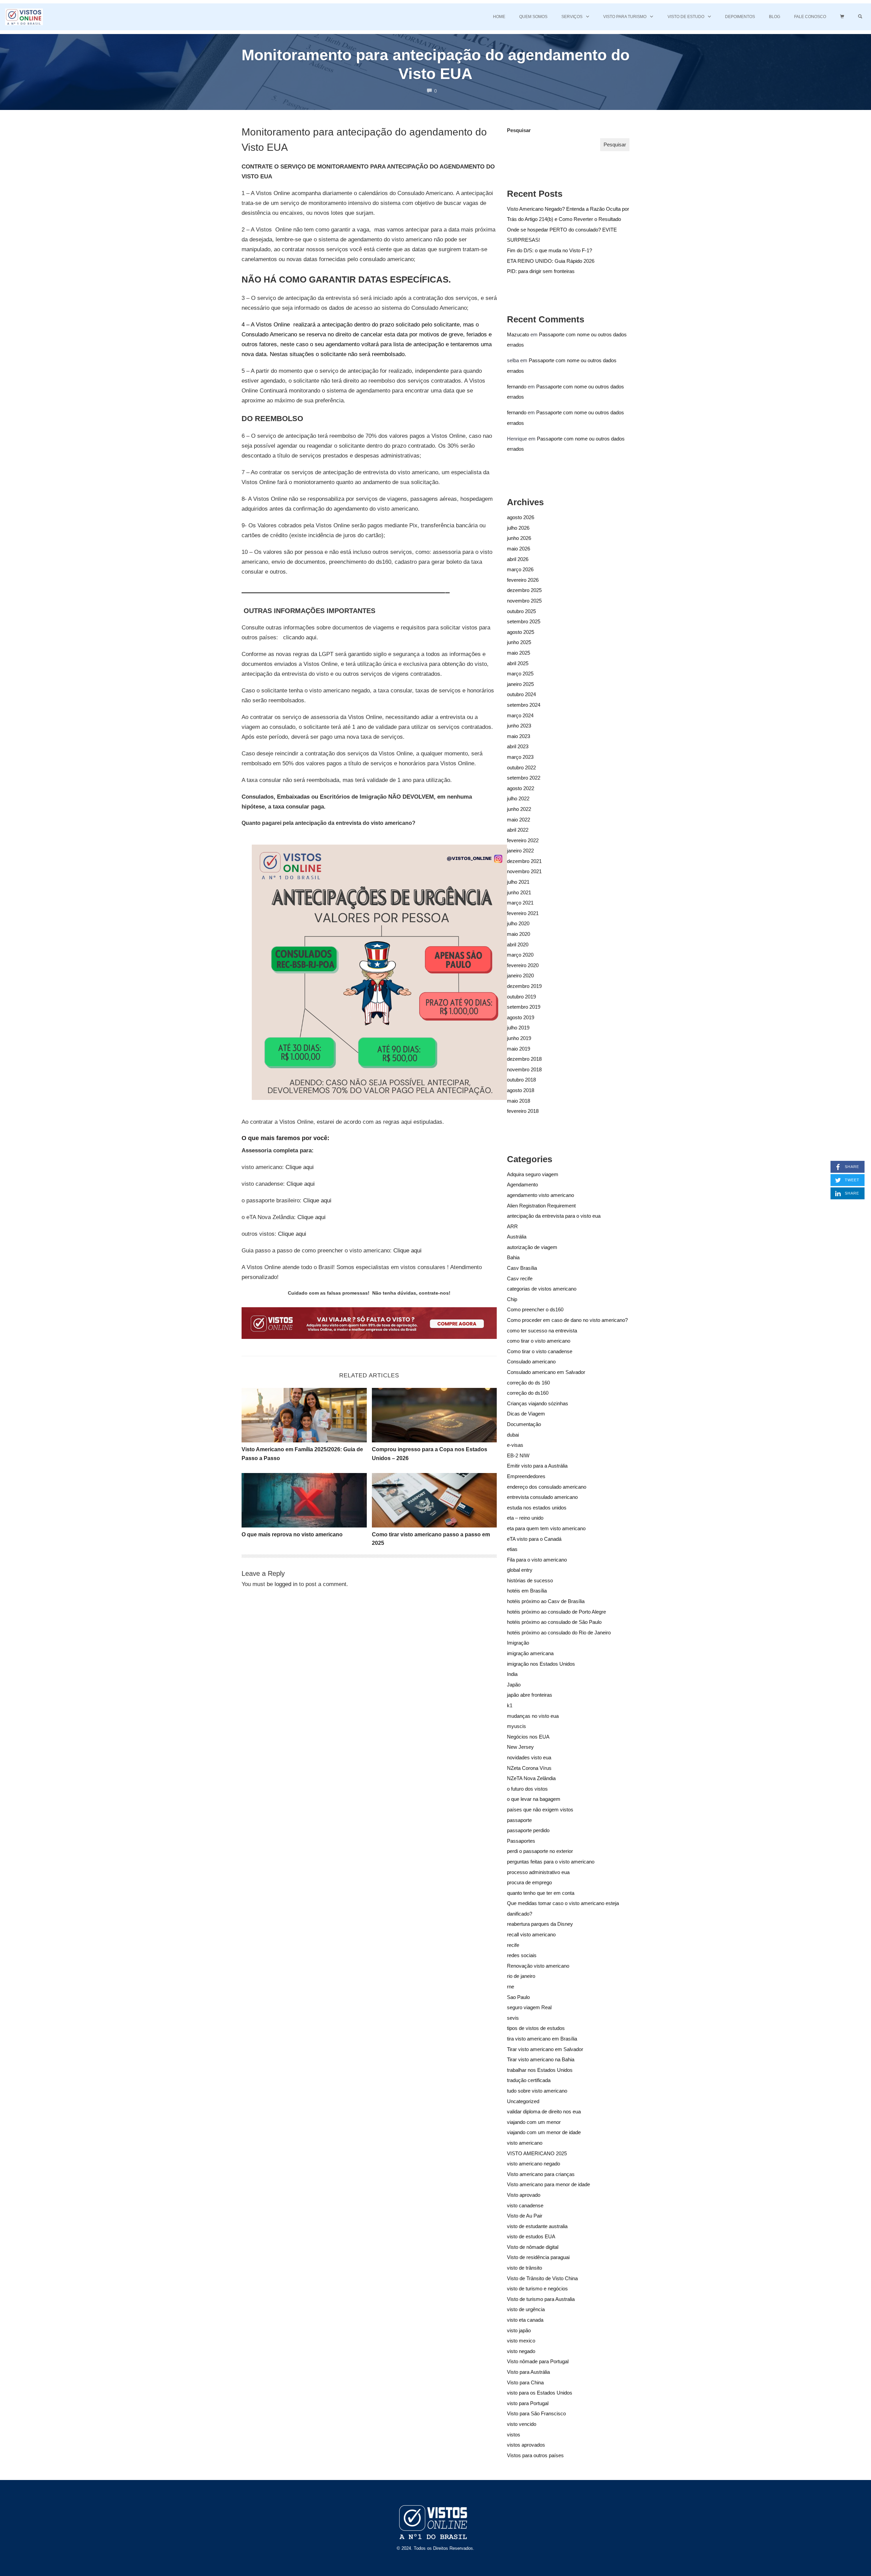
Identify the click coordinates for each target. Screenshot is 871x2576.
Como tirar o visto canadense (540, 1351)
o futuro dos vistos (527, 1789)
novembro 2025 (524, 601)
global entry (520, 1570)
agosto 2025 (521, 632)
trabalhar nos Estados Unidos (540, 2070)
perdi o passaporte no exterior (540, 1851)
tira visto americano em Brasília (542, 2039)
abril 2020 (518, 945)
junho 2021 (519, 892)
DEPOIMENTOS (740, 17)
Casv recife (520, 1278)
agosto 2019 (521, 1017)
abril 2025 (518, 663)
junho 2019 (519, 1038)
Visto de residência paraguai (538, 2257)
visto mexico (521, 2341)
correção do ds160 (528, 1393)
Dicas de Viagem (526, 1414)
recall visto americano (531, 1934)
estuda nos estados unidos (537, 1508)
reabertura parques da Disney (540, 1924)
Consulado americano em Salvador (546, 1372)
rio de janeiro (521, 1976)
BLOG (775, 17)
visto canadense (525, 2205)
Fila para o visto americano (537, 1560)
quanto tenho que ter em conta (541, 1893)
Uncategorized (523, 2101)
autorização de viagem (532, 1247)
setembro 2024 (524, 705)
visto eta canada (525, 2320)
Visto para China (525, 2382)
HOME (499, 17)
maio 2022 (519, 820)
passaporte (519, 1820)
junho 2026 (519, 538)
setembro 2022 (524, 778)
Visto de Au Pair (525, 2216)
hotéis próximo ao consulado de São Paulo (554, 1622)
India (512, 1674)
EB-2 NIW (518, 1455)
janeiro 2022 (520, 851)
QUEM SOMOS (533, 17)
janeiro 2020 (520, 975)
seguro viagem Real (529, 2007)
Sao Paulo (518, 1997)
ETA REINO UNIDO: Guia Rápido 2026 (551, 261)
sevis (513, 2018)
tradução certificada (529, 2080)
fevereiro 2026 (523, 580)
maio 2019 (519, 1049)
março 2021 (520, 903)
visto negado (521, 2351)
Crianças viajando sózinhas (538, 1403)
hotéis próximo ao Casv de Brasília (546, 1601)
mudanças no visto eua (533, 1716)
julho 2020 (518, 923)
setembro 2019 (524, 1007)
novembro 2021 (524, 871)
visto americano (525, 2143)
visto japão (519, 2330)
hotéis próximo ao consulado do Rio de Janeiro (559, 1633)
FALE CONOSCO (810, 17)
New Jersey (520, 1747)
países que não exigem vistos (540, 1810)
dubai (513, 1435)
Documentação (524, 1424)
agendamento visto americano (540, 1195)
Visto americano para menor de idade (548, 2184)
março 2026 (520, 569)
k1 (510, 1705)
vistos (514, 2435)
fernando (517, 387)
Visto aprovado (524, 2195)
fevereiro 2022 (523, 840)
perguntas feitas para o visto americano (551, 1862)
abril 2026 (518, 559)
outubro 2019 (521, 997)
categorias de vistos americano (542, 1289)
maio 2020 (519, 934)
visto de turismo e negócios (537, 2289)
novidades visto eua (529, 1757)
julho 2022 (518, 798)
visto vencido (522, 2424)
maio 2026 (519, 549)
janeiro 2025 (520, 684)
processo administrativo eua (538, 1872)
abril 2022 (518, 830)
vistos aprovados (526, 2445)
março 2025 (520, 674)
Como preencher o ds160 (535, 1309)
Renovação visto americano (538, 1966)
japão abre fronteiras (530, 1695)
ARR (512, 1226)
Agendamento (522, 1185)
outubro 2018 (521, 1080)
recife (513, 1945)
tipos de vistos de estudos (536, 2028)
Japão (514, 1685)
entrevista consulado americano (542, 1497)
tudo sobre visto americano (537, 2091)
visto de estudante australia (537, 2226)
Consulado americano (531, 1362)
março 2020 (520, 955)
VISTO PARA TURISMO (625, 17)
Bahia (513, 1257)
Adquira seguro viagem (533, 1174)
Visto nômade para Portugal (538, 2361)
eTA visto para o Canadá (534, 1539)
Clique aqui (300, 1167)
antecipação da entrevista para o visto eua (554, 1216)
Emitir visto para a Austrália (537, 1466)
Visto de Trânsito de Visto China (542, 2278)
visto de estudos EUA (531, 2236)
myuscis (516, 1726)
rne (511, 1987)
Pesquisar (519, 130)
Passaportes (521, 1841)
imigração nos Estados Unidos (541, 1664)
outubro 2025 (521, 611)
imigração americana (530, 1653)
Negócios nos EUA (528, 1737)
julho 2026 (518, 528)
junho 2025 (519, 642)
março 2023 (520, 757)
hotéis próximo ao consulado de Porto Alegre (556, 1612)
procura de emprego (529, 1882)
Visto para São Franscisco (536, 2413)
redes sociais (522, 1955)
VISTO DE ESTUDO (686, 17)
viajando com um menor (534, 2122)
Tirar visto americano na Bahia (541, 2059)
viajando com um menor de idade (544, 2132)
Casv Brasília (522, 1268)
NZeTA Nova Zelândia (531, 1778)
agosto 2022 (521, 788)
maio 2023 (519, 736)
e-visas (515, 1445)
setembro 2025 (524, 621)
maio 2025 (519, 653)
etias (512, 1549)
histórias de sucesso (530, 1580)
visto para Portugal (528, 2403)
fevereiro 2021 (523, 913)
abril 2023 (518, 746)
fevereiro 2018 (523, 1111)
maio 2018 (519, 1101)
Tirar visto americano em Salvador (545, 2049)
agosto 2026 (521, 517)
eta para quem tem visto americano (546, 1528)
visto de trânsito (524, 2268)
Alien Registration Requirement (541, 1206)
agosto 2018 (521, 1090)
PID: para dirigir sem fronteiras (541, 271)
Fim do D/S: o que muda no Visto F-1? (549, 250)
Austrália (517, 1237)
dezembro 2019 (524, 986)
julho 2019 (518, 1028)
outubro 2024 (521, 694)
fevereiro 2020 (523, 965)
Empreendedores (526, 1476)
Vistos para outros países (535, 2455)
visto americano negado (533, 2164)
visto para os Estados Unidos (540, 2393)
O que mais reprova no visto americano (292, 1534)
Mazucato (518, 334)
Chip (512, 1299)
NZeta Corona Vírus (529, 1768)
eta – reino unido (525, 1518)
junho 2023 (519, 726)
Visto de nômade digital (533, 2247)
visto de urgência (526, 2309)
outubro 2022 (521, 767)
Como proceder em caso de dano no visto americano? (567, 1320)
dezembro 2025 (524, 590)
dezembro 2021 (524, 861)
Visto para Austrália (528, 2372)
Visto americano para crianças (541, 2174)
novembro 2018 (524, 1069)
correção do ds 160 (528, 1383)
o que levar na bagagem (534, 1799)
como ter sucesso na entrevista (542, 1331)
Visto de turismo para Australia (541, 2299)
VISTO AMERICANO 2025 (537, 2153)
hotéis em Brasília (527, 1591)
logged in (286, 1584)
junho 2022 (519, 809)
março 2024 (520, 715)
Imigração (518, 1643)
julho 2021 (518, 882)
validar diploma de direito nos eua (544, 2111)
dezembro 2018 (524, 1059)
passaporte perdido (528, 1830)
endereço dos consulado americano (547, 1487)
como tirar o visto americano (539, 1341)
